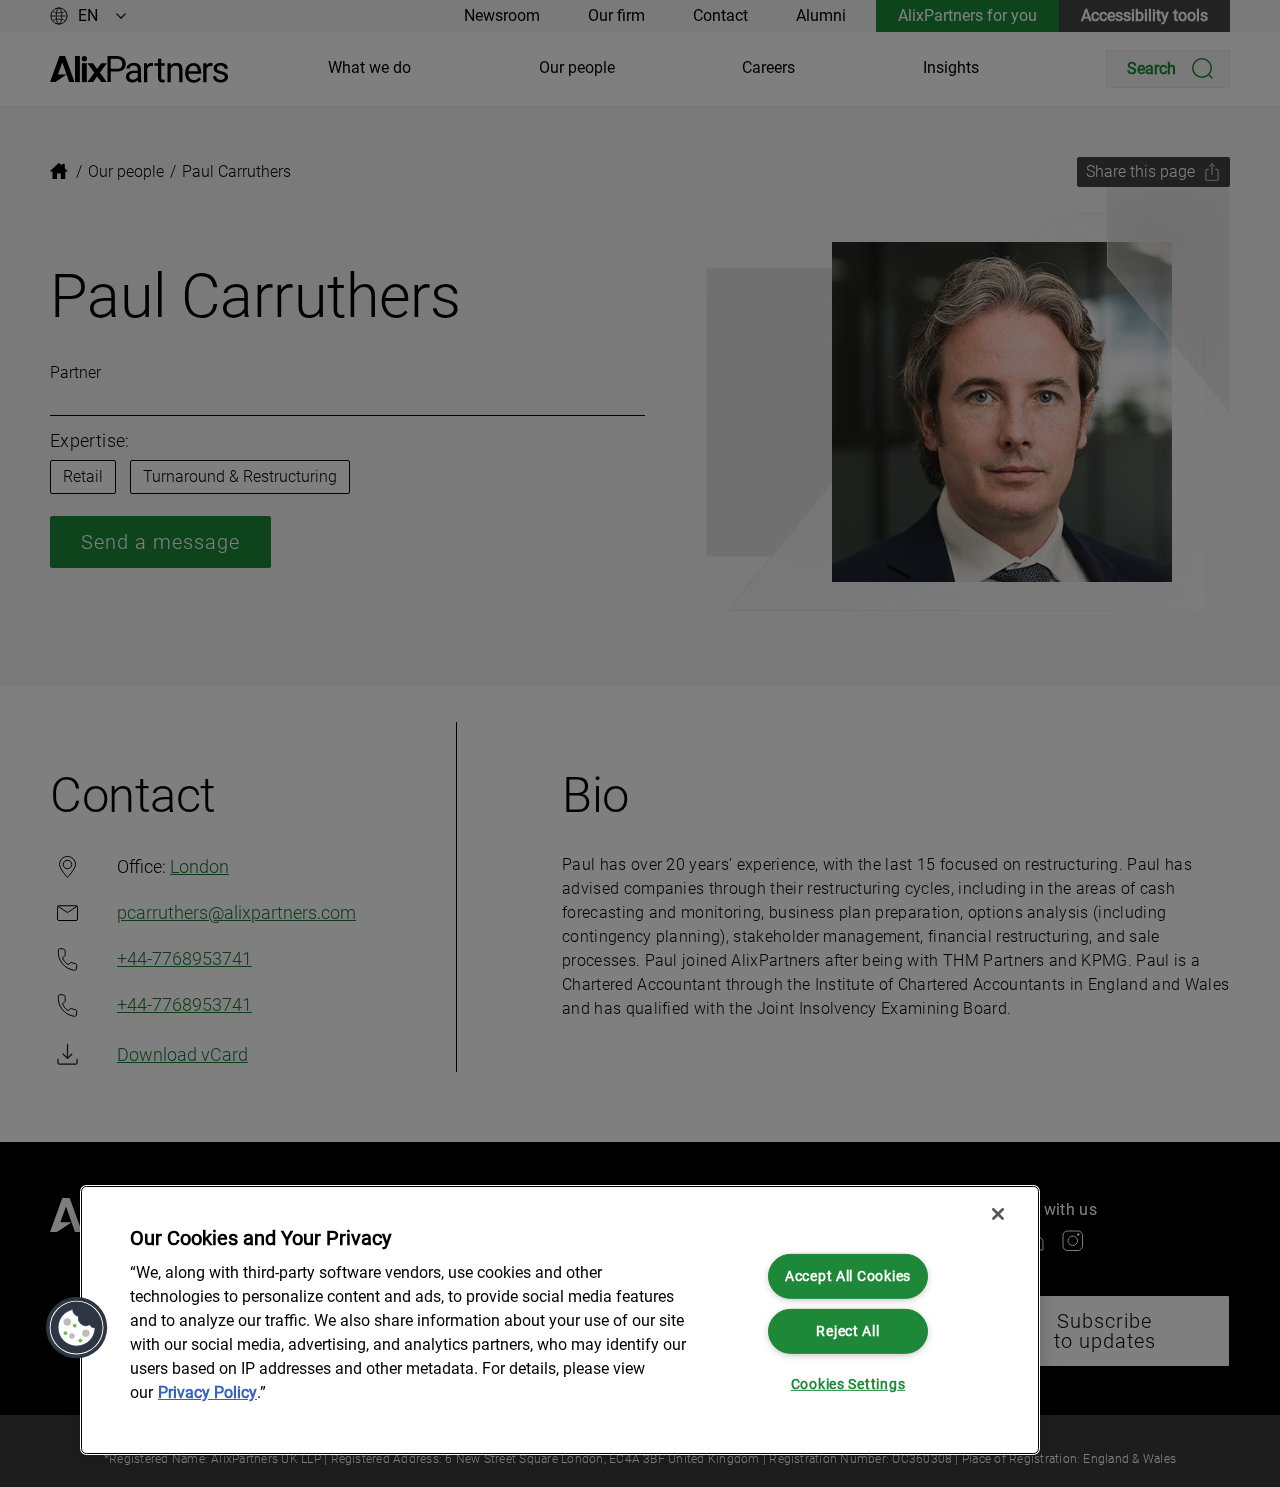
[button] (77, 1328)
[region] (560, 1320)
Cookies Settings (848, 1384)
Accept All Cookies (848, 1276)
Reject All (847, 1330)
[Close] (998, 1214)
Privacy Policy (207, 1392)
